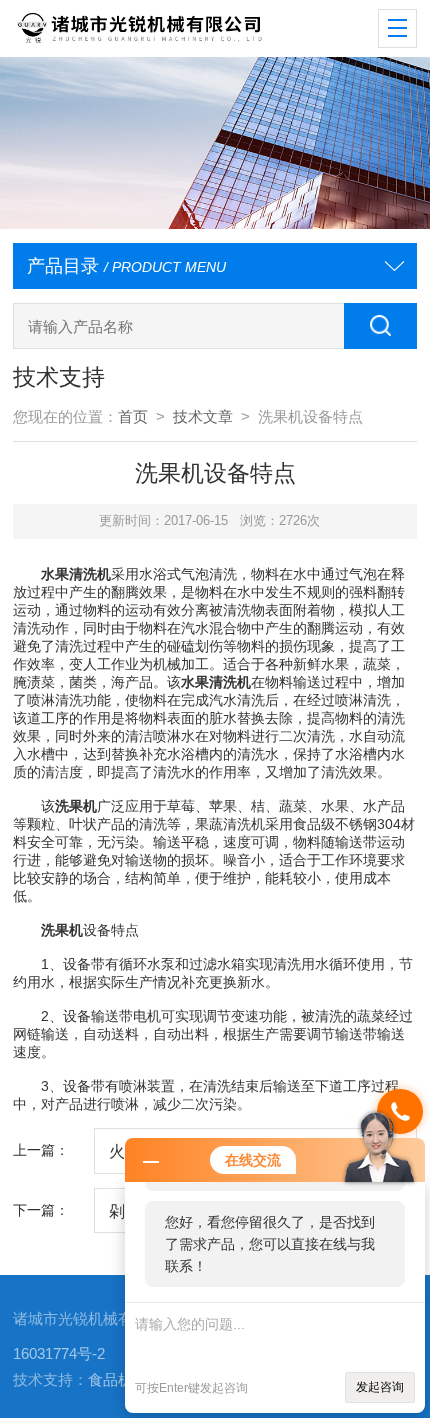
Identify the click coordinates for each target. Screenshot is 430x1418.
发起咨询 (380, 1387)
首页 (133, 417)
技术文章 (203, 417)
